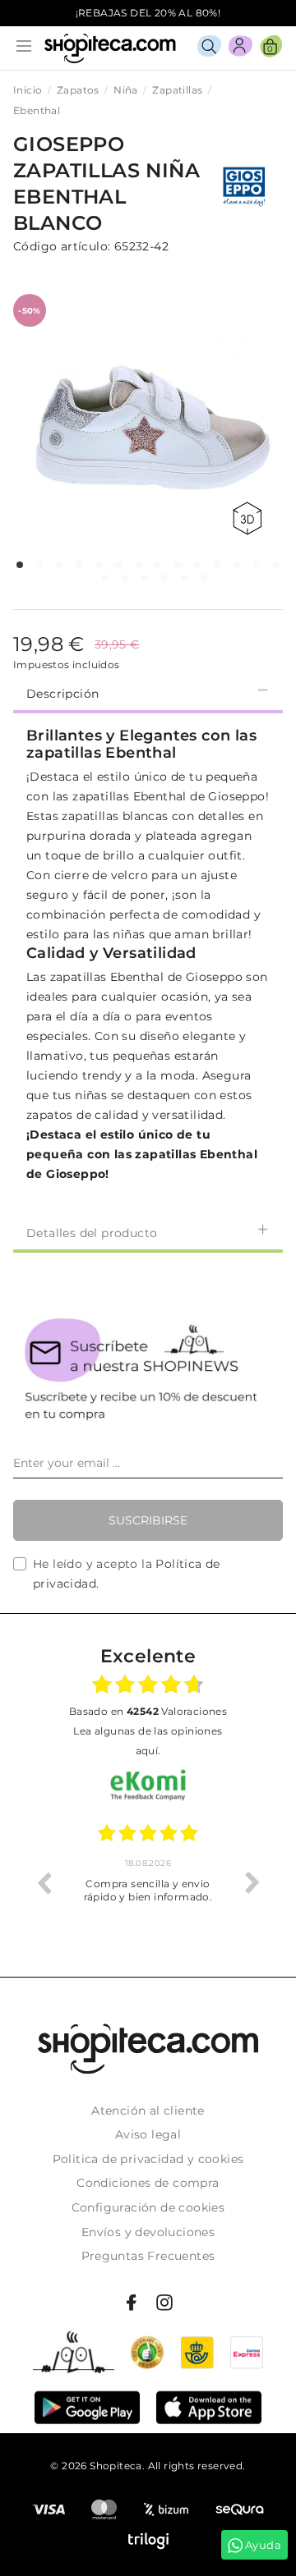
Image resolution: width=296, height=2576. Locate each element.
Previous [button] (44, 1882)
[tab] (148, 692)
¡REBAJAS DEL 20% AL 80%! (148, 13)
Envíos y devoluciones (148, 2232)
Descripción (62, 694)
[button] (20, 565)
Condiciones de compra (148, 2183)
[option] (148, 1882)
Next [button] (252, 1882)
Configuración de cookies (148, 2207)
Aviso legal (148, 2134)
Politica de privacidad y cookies (148, 2159)
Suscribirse (148, 1520)
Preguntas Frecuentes (148, 2256)
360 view (250, 518)
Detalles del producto (92, 1233)
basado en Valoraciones (148, 1711)
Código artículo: (62, 246)
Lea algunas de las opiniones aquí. (148, 1741)
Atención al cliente (148, 2111)
